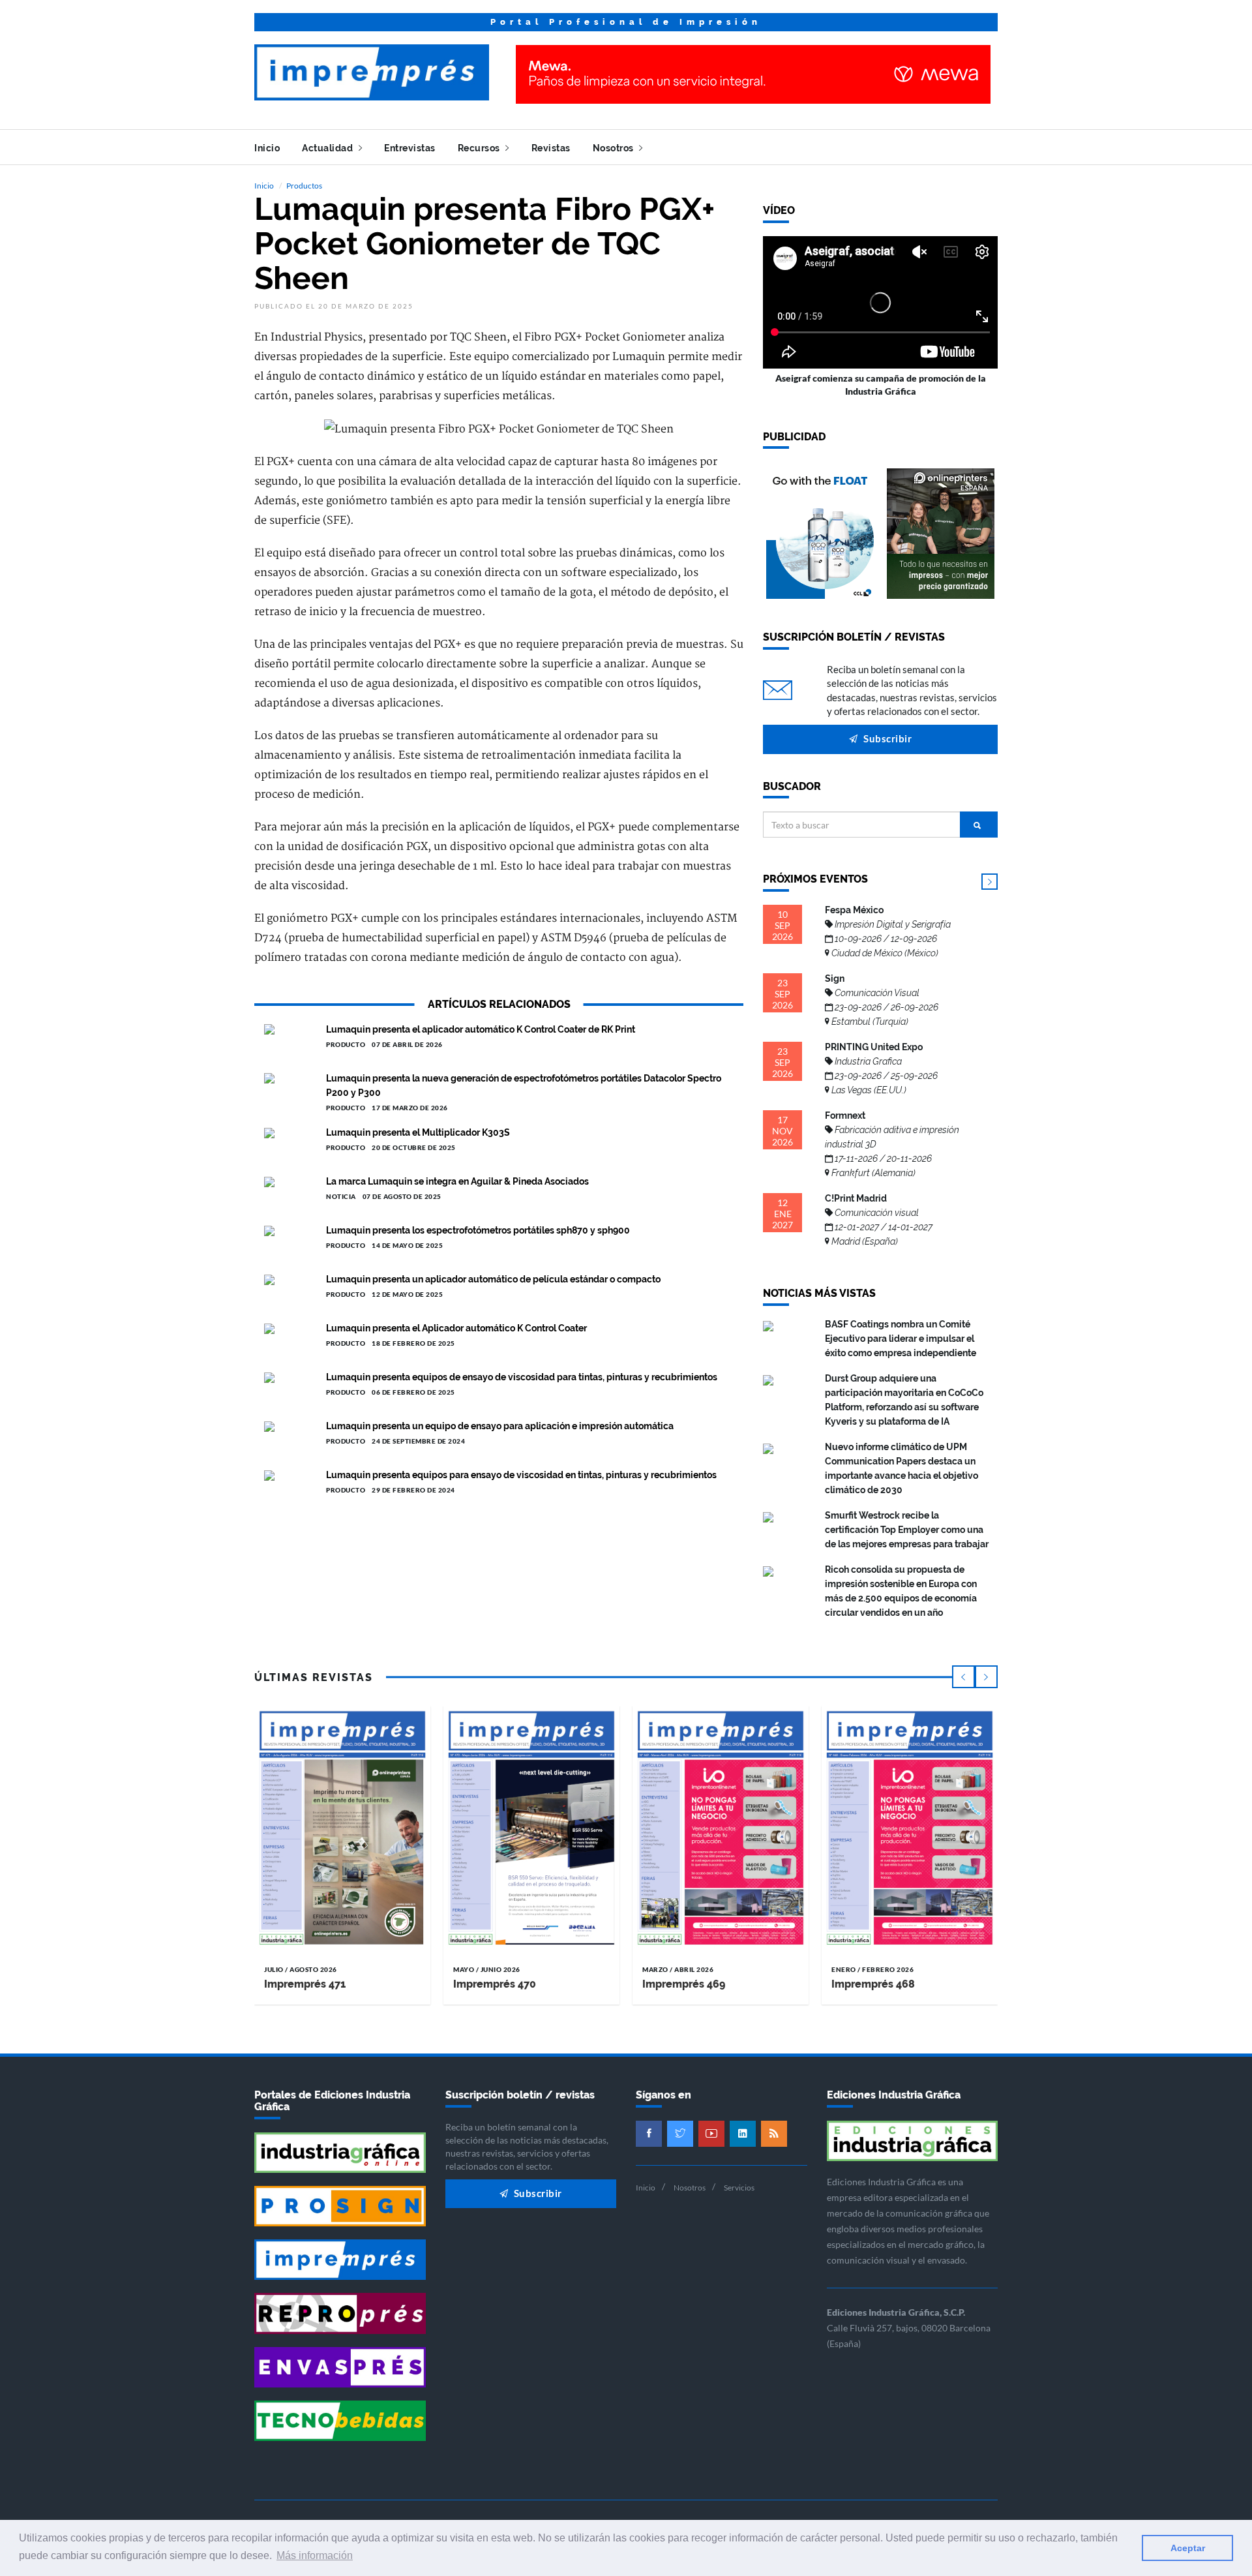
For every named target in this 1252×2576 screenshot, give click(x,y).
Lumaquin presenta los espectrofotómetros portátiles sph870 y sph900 (478, 1230)
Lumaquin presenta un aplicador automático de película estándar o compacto (493, 1279)
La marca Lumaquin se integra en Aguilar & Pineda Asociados (457, 1181)
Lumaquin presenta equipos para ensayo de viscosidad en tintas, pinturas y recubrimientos (521, 1475)
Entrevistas (410, 148)
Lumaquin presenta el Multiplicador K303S (418, 1132)
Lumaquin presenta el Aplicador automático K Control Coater (456, 1328)
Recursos (480, 148)
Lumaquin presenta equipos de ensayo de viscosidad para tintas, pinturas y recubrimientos (522, 1377)
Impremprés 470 (495, 1984)
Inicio (267, 148)
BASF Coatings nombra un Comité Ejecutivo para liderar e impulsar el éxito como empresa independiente (901, 1339)
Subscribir (887, 738)
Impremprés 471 (305, 1984)
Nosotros (615, 148)
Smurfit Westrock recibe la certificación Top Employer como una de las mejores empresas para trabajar (907, 1530)
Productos (304, 186)
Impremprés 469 (684, 1984)
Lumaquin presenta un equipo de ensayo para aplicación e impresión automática (500, 1426)
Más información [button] (315, 2555)
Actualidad (329, 148)
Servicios (739, 2188)
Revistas (551, 148)
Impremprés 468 (873, 1984)
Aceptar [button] (1188, 2548)
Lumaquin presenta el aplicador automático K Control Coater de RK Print (481, 1029)
